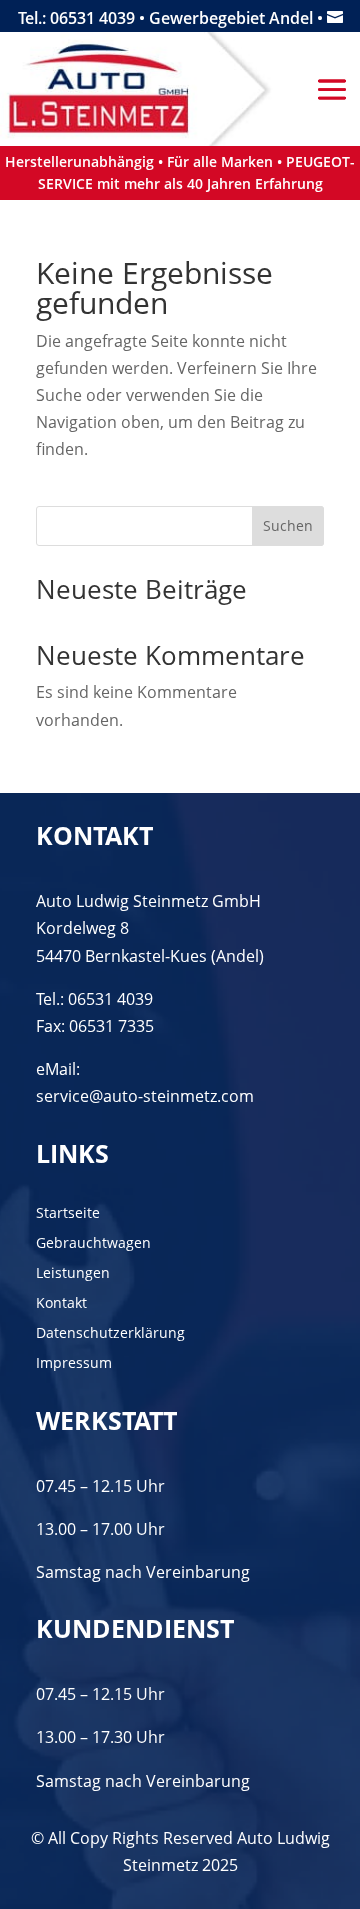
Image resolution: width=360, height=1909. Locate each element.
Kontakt (61, 1304)
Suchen (288, 525)
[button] (36, 1873)
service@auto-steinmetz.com (145, 1096)
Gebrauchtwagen (93, 1244)
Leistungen (73, 1274)
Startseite (68, 1214)
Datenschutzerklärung (110, 1334)
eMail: (58, 1069)
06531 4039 (110, 999)
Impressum (74, 1364)
